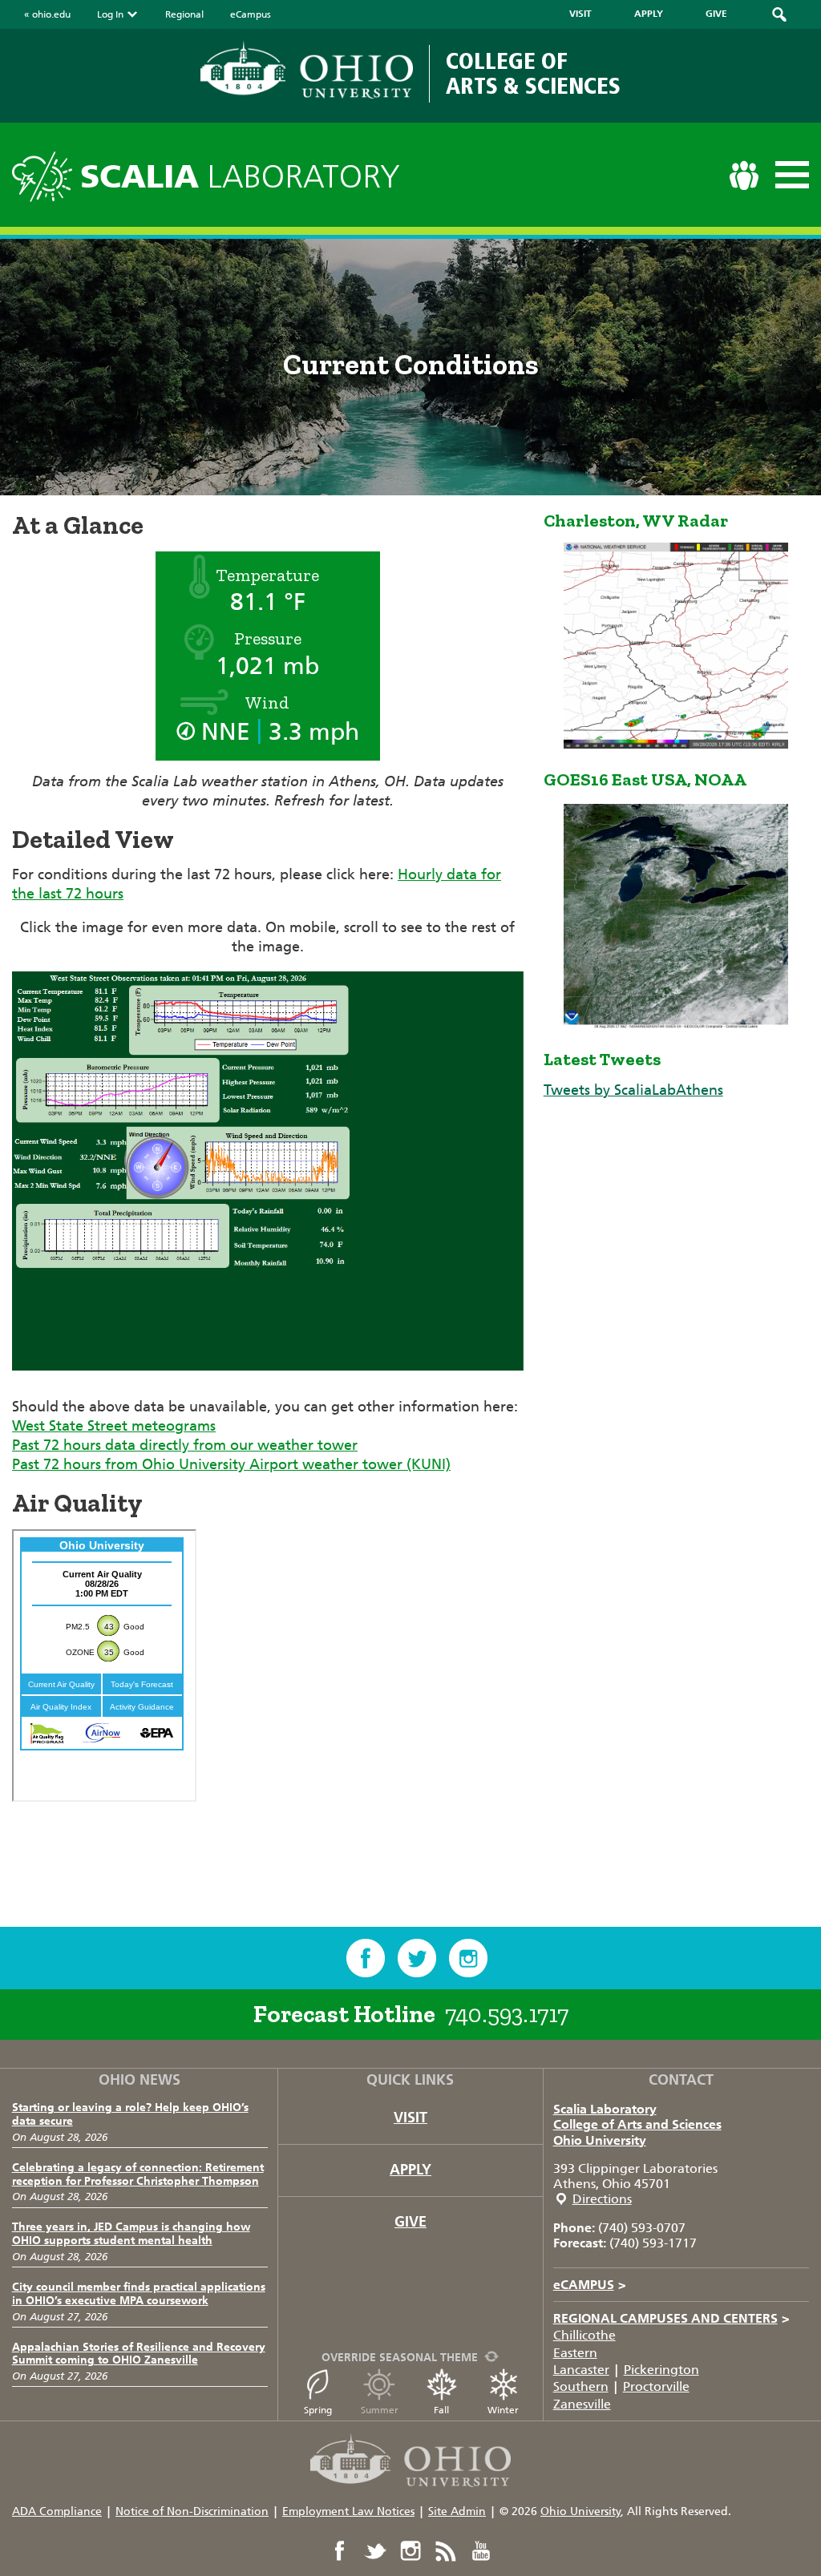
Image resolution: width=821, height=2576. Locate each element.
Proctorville (656, 2386)
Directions (602, 2199)
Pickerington (661, 2370)
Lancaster (581, 2370)
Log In (110, 14)
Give (410, 2222)
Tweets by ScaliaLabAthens (633, 1090)
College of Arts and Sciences (637, 2124)
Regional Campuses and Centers (671, 2318)
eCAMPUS (590, 2285)
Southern (581, 2386)
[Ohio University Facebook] (340, 2551)
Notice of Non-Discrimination (192, 2511)
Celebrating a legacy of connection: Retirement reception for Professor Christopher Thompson (138, 2174)
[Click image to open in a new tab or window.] (268, 1387)
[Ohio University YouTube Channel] (481, 2551)
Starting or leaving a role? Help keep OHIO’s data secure (130, 2114)
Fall (441, 2410)
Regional (184, 14)
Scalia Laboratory (605, 2109)
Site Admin (457, 2511)
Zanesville (582, 2404)
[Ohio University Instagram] (410, 2551)
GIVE (716, 14)
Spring (318, 2410)
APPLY (649, 14)
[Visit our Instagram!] (468, 1958)
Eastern (575, 2353)
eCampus (251, 14)
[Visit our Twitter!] (417, 1958)
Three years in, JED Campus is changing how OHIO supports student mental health (131, 2234)
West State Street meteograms (114, 1426)
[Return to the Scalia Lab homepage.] (46, 174)
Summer (380, 2410)
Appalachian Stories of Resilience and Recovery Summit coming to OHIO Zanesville (139, 2354)
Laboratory (240, 177)
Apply (410, 2170)
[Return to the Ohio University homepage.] (307, 70)
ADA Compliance (57, 2511)
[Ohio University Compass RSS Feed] (446, 2551)
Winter (503, 2410)
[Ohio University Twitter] (375, 2551)
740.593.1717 (507, 2014)
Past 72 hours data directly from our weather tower (185, 1445)
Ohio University (600, 2140)
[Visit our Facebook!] (366, 1958)
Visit (410, 2118)
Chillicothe (584, 2335)
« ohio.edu (47, 14)
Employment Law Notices (348, 2511)
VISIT (580, 14)
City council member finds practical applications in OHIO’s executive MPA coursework (139, 2294)
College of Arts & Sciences (533, 73)
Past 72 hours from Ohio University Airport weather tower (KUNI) (231, 1464)
